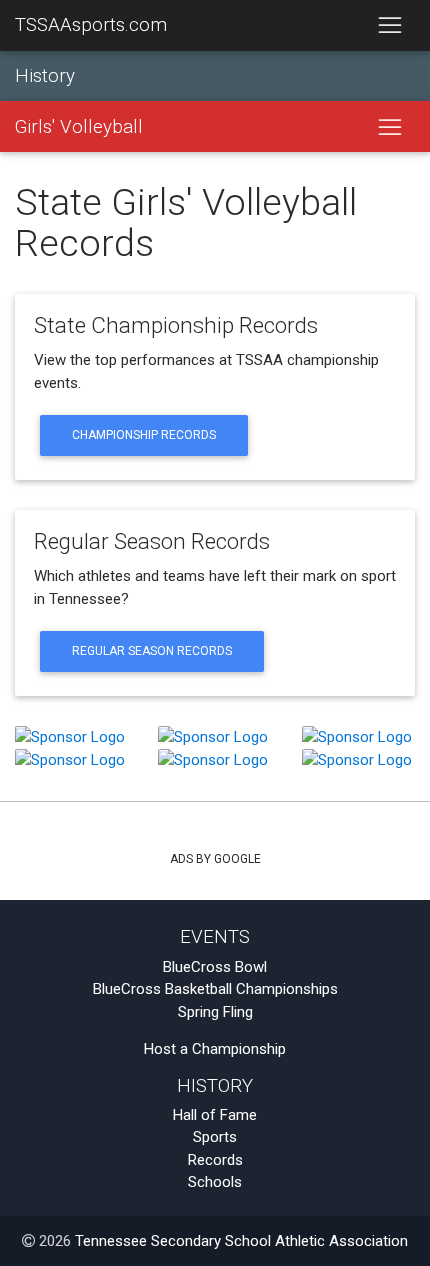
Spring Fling (215, 1012)
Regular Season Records (152, 651)
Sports (215, 1137)
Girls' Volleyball (79, 127)
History (45, 76)
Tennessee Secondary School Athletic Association (241, 1241)
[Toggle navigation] (389, 26)
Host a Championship (215, 1049)
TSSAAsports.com (91, 25)
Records (215, 1160)
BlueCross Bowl (215, 967)
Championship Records (144, 435)
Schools (215, 1182)
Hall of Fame (215, 1115)
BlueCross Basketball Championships (215, 989)
